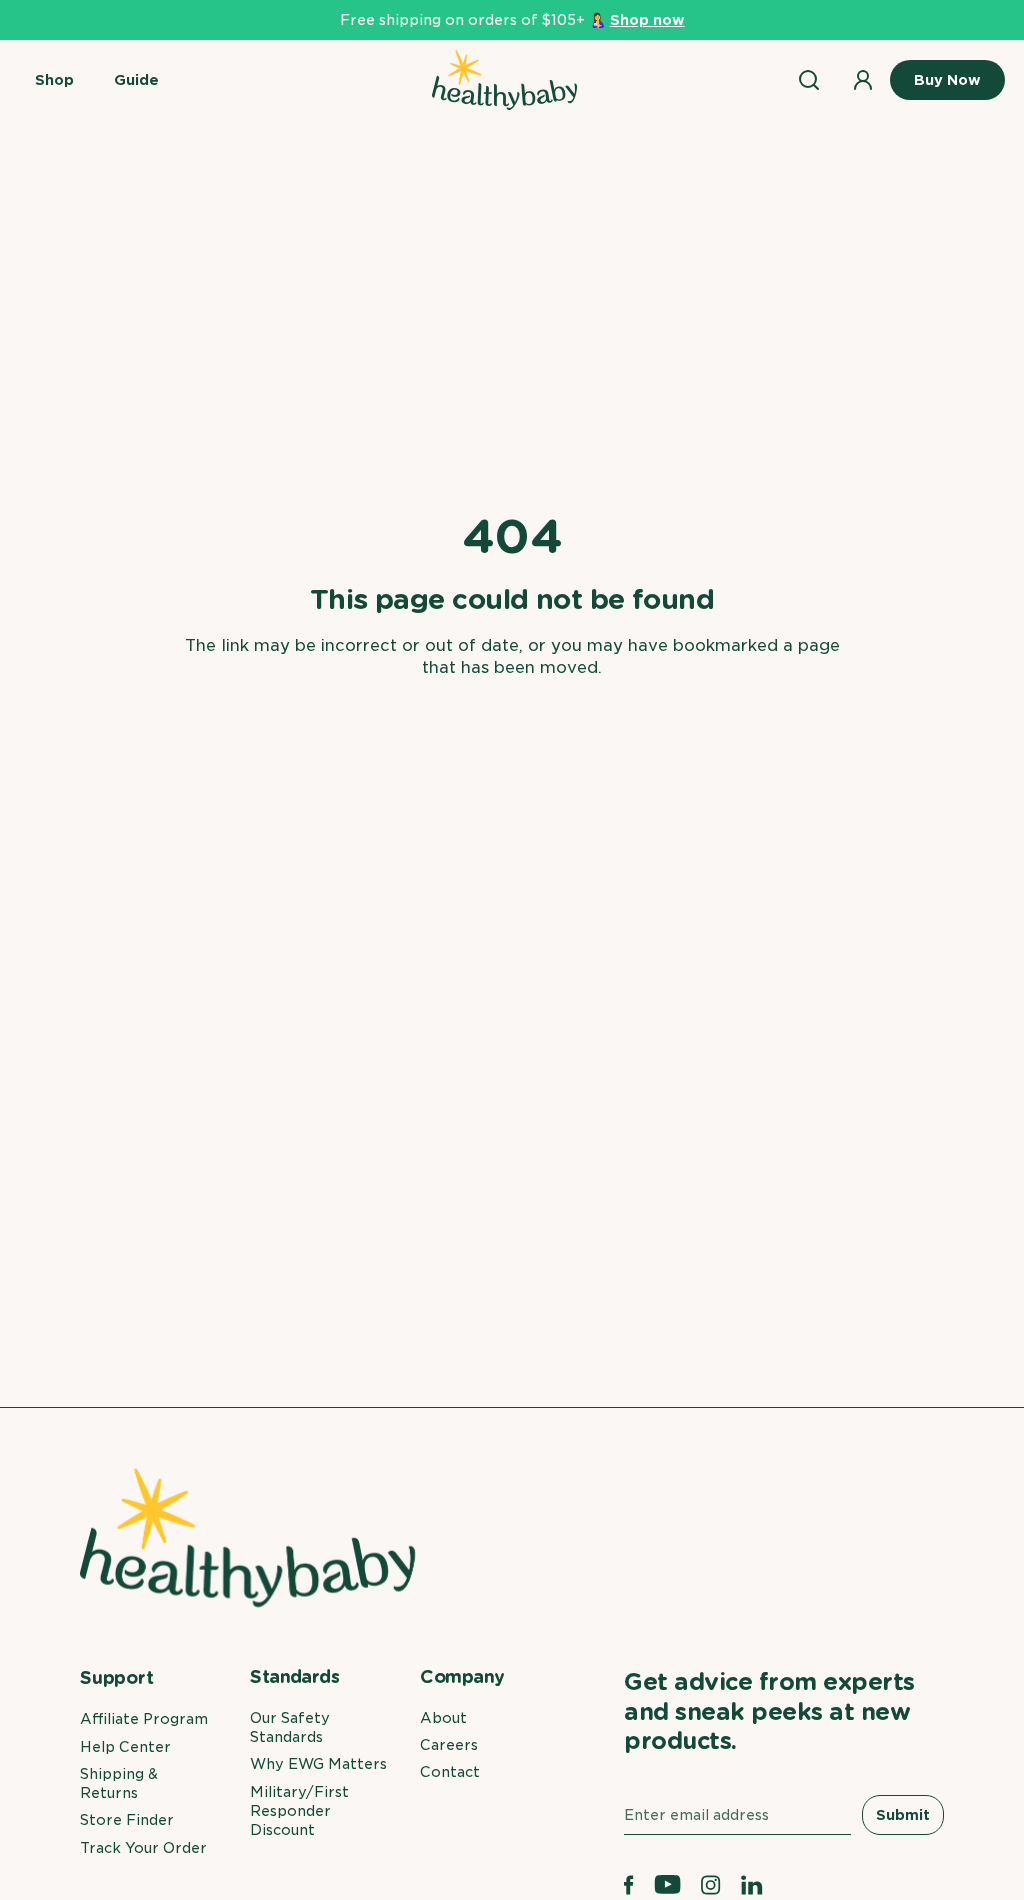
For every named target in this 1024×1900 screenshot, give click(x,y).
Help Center (125, 1747)
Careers (449, 1745)
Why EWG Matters (318, 1764)
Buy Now (947, 80)
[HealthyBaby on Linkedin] (752, 1885)
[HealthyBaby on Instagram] (711, 1885)
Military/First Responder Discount (299, 1811)
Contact (450, 1772)
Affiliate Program (144, 1719)
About (443, 1718)
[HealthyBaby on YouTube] (668, 1885)
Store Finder (127, 1820)
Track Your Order (143, 1848)
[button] (54, 80)
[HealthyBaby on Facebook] (629, 1885)
